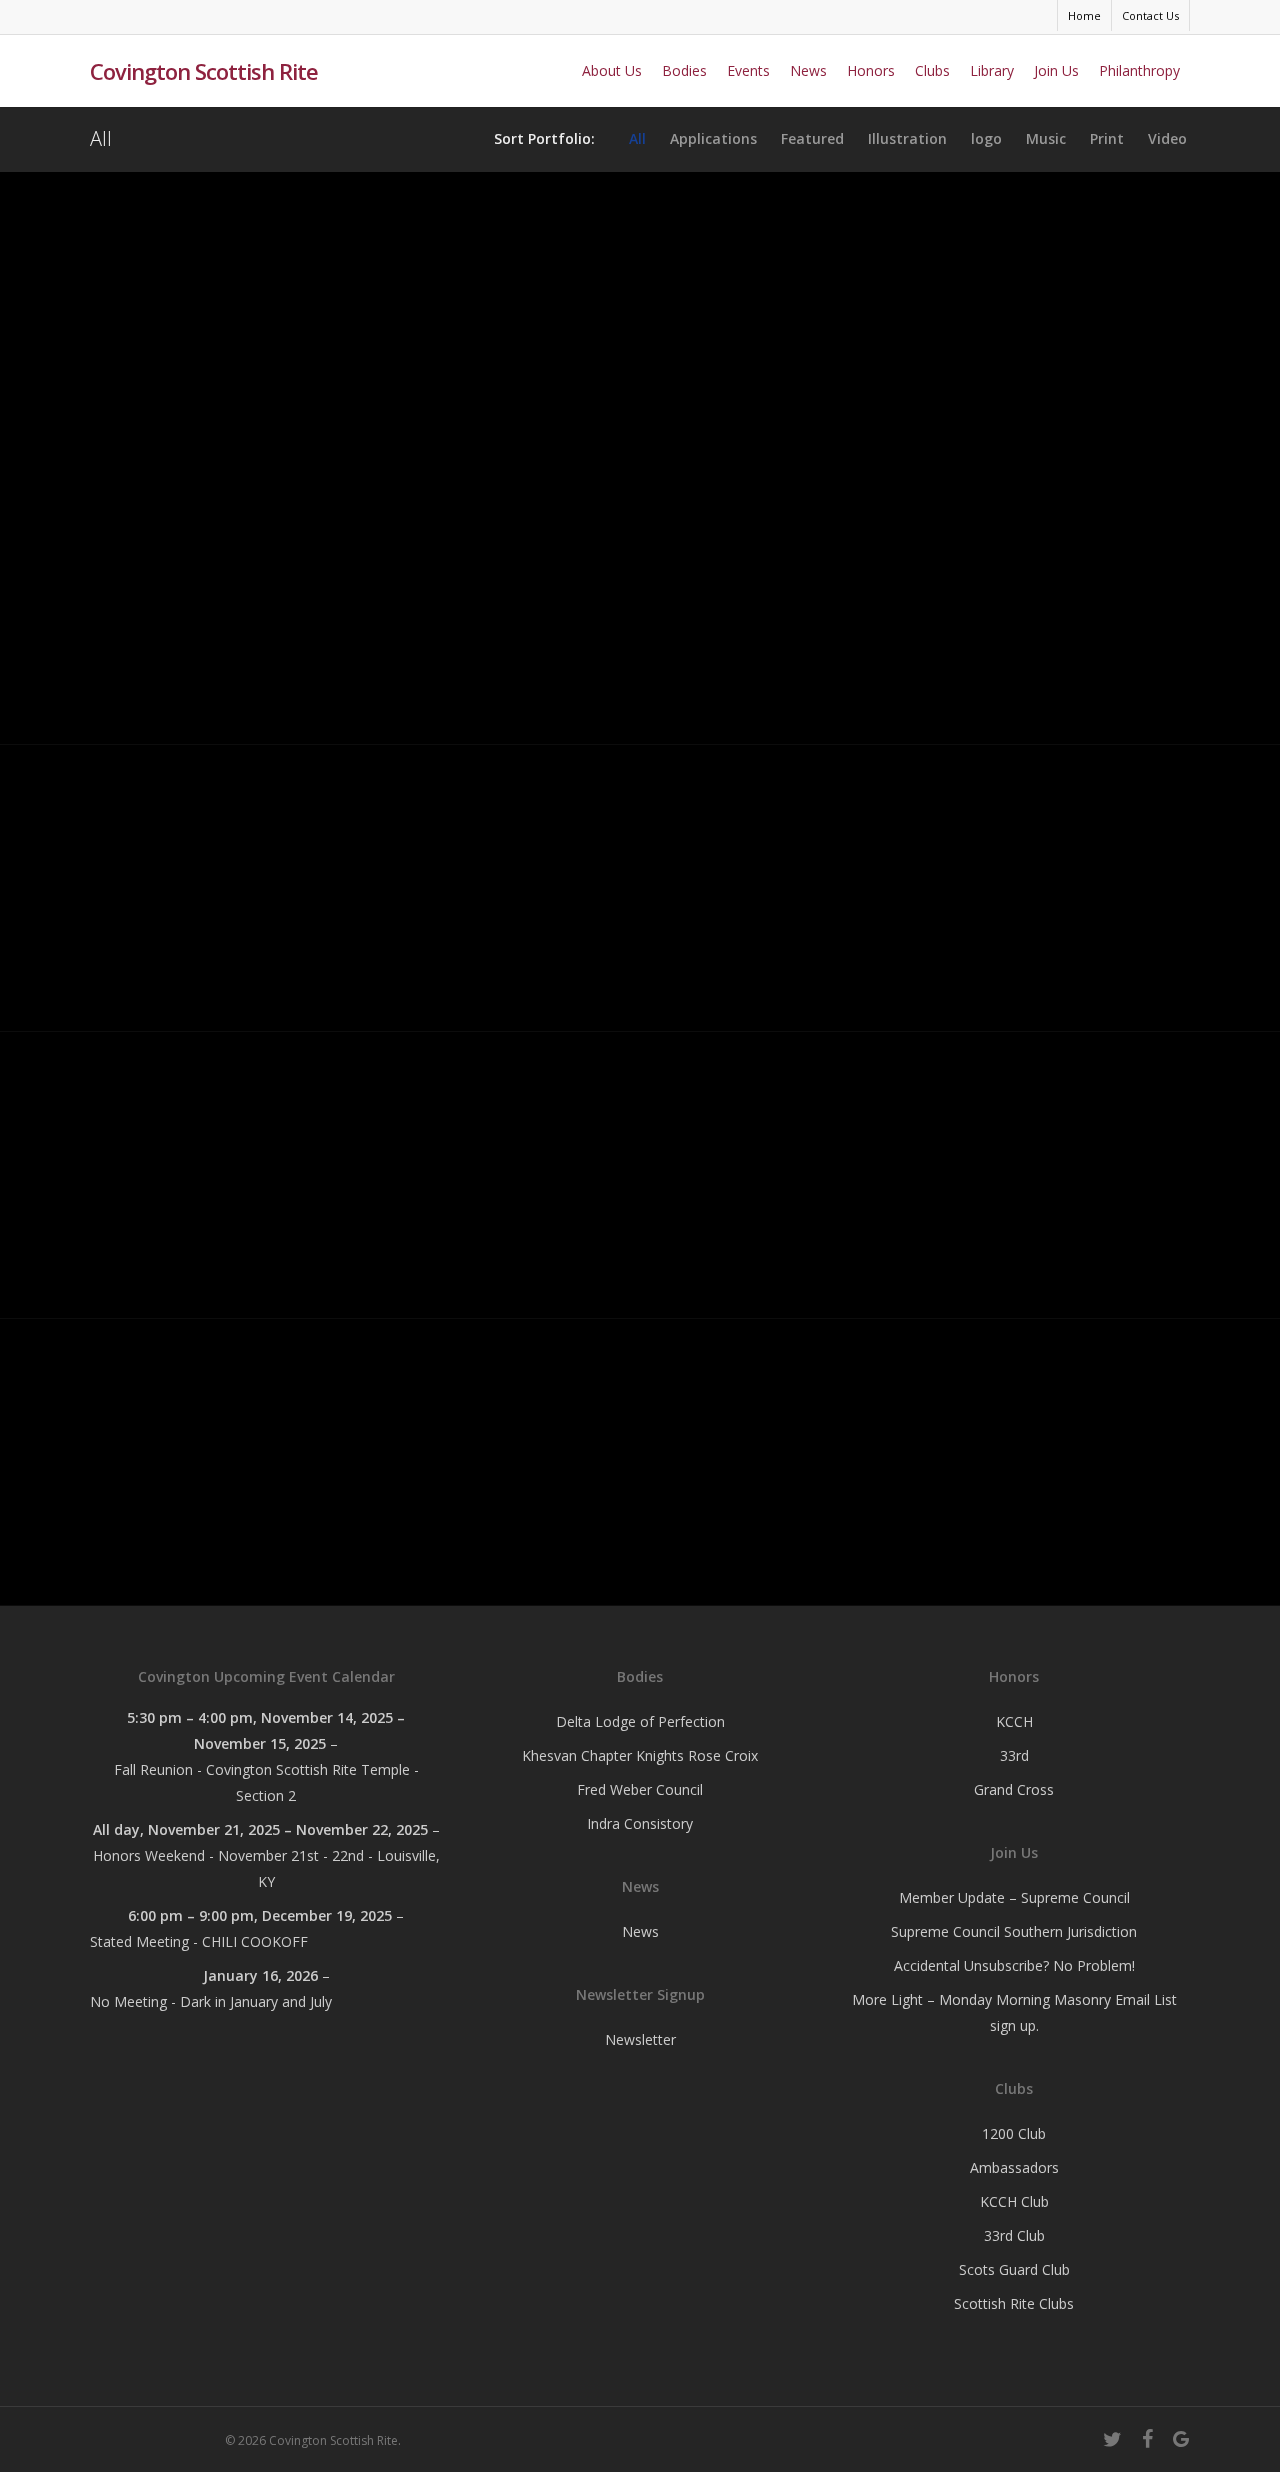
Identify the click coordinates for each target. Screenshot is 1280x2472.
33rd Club (1014, 2235)
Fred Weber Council (640, 1789)
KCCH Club (1014, 2201)
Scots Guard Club (1014, 2269)
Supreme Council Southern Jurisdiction (1014, 1931)
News (640, 1931)
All (637, 139)
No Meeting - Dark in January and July (211, 2001)
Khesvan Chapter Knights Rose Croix (640, 1755)
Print (1107, 139)
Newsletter (640, 2039)
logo (986, 139)
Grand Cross (1014, 1789)
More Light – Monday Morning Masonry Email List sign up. (1014, 2012)
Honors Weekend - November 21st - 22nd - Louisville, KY (266, 1868)
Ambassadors (1014, 2167)
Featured (812, 139)
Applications (713, 139)
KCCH (1014, 1721)
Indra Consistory (640, 1823)
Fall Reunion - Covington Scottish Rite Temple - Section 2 (266, 1782)
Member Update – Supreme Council (1014, 1897)
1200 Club (1014, 2133)
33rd (1014, 1755)
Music (1046, 139)
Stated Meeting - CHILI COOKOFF (199, 1941)
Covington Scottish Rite (204, 71)
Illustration (907, 139)
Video (1167, 139)
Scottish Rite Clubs (1014, 2303)
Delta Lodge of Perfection (640, 1721)
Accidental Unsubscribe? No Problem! (1014, 1965)
